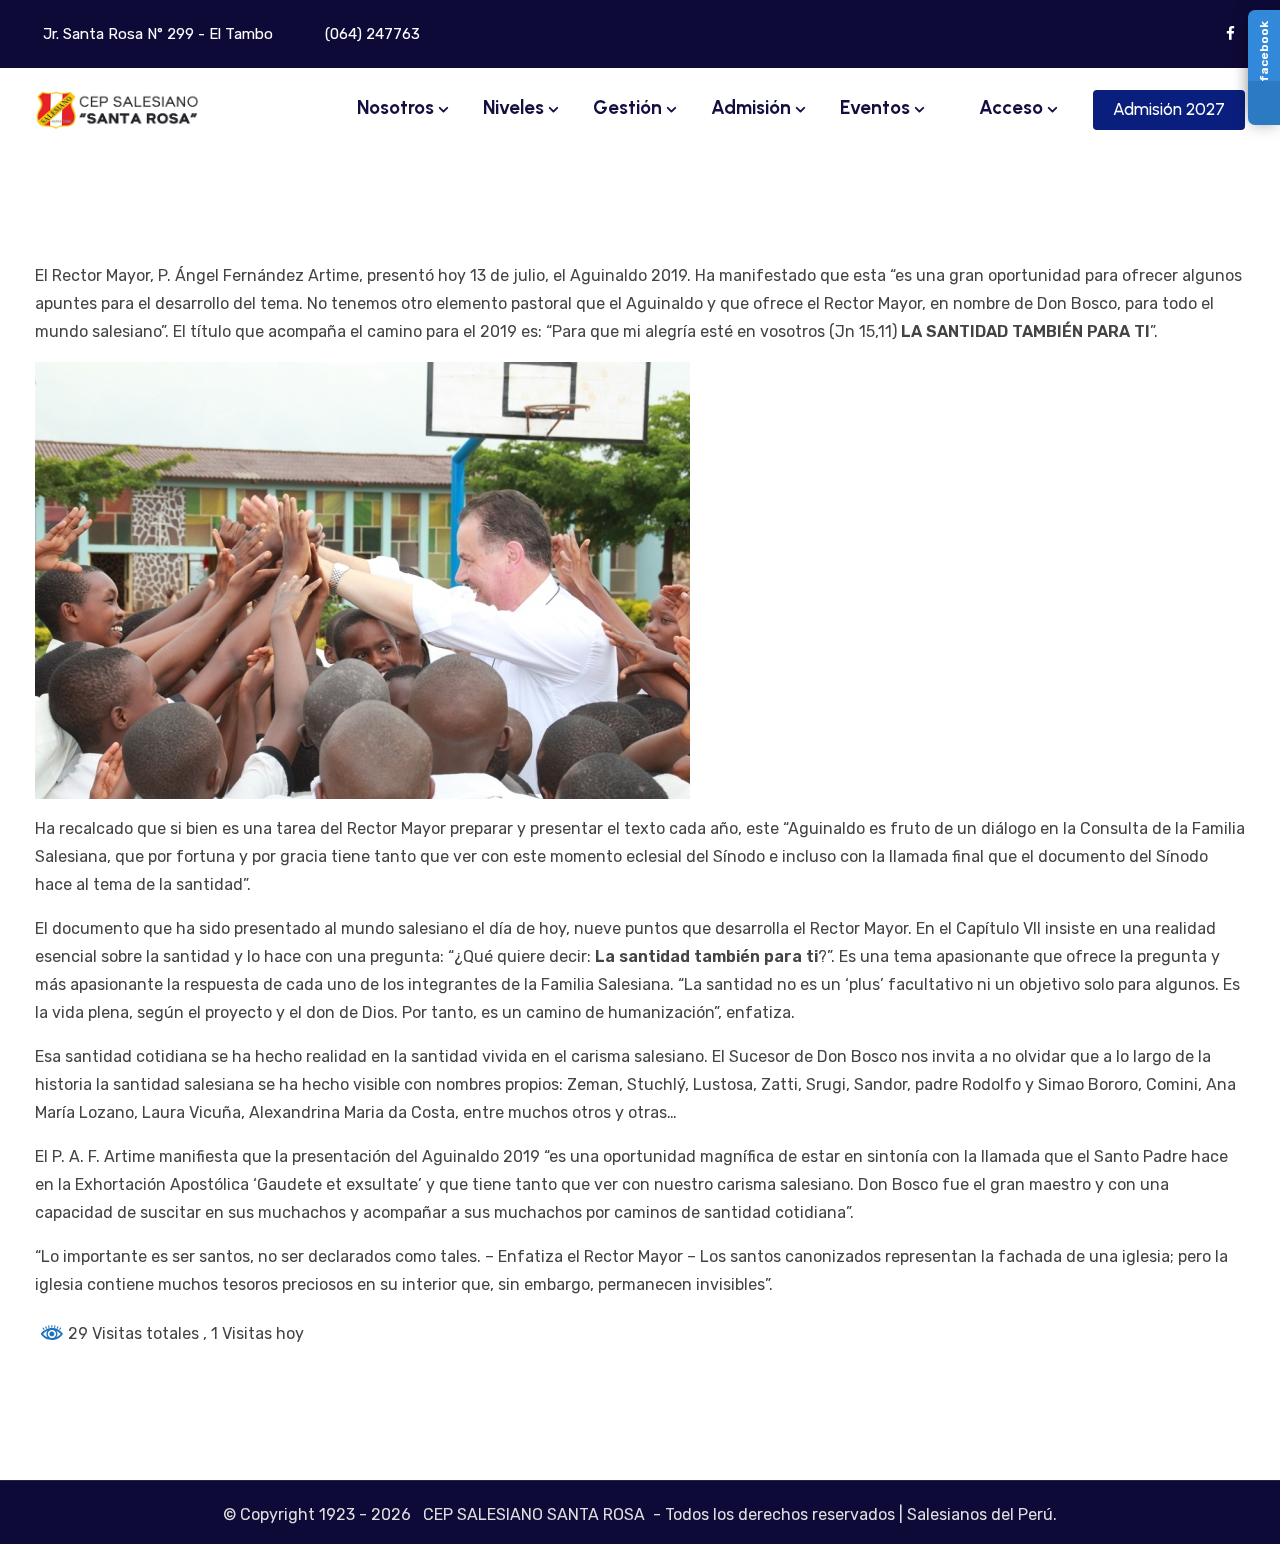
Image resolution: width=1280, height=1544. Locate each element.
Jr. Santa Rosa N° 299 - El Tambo (156, 34)
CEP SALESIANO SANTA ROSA (534, 1514)
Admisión (751, 107)
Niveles (513, 107)
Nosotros (395, 107)
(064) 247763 (370, 34)
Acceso (1008, 107)
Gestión (627, 107)
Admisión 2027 (1169, 109)
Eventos (875, 107)
